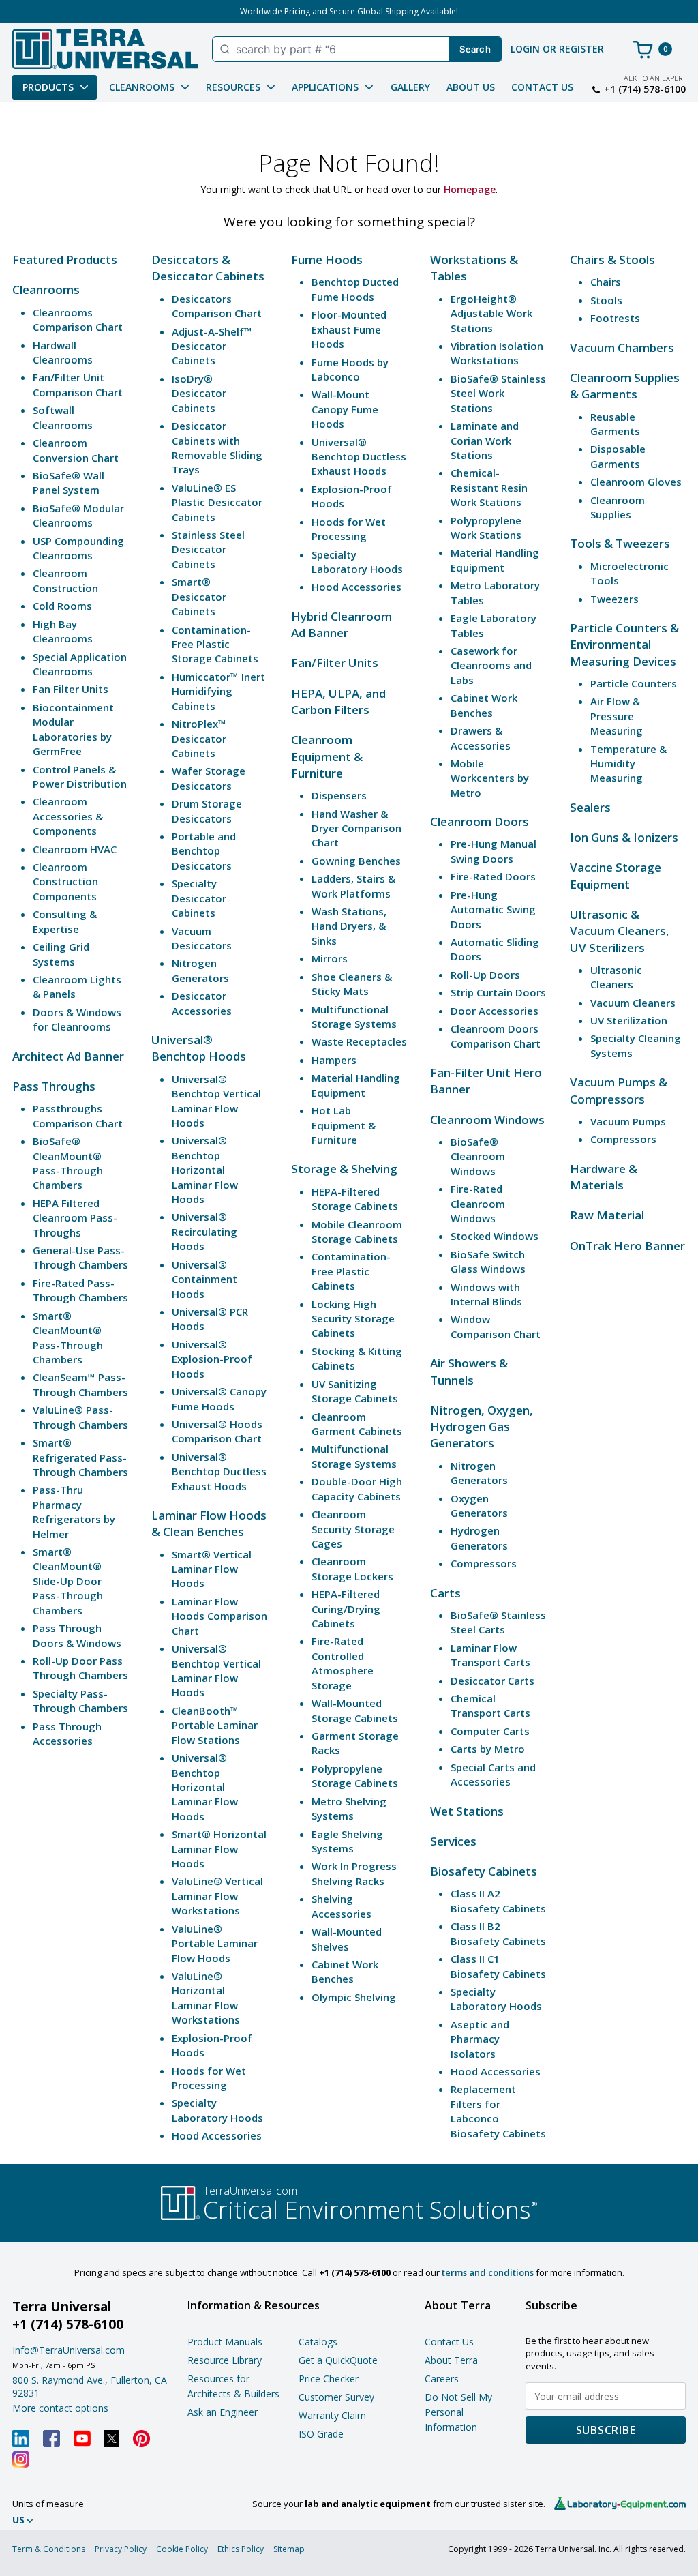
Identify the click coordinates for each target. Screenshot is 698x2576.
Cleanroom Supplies (618, 507)
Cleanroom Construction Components (65, 882)
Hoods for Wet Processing (209, 2078)
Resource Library (225, 2360)
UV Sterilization (629, 1020)
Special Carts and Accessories (493, 1774)
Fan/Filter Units (335, 663)
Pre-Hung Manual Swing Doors (494, 851)
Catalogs (318, 2342)
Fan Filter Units (71, 689)
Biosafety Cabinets (484, 1871)
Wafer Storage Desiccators (209, 778)
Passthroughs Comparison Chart (78, 1115)
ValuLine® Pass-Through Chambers (80, 1417)
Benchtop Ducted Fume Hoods (355, 289)
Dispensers (339, 795)
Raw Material (607, 1215)
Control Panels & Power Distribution (80, 776)
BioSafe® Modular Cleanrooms (78, 515)
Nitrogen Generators (200, 970)
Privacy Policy (121, 2549)
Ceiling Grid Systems (61, 954)
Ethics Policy (241, 2549)
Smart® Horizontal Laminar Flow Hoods (219, 1849)
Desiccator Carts (492, 1681)
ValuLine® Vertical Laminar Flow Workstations (217, 1896)
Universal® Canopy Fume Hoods (219, 1398)
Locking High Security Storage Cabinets (353, 1319)
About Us (471, 87)
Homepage (470, 189)
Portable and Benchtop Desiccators (204, 851)
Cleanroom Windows (487, 1120)
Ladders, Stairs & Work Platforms (353, 886)
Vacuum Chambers (622, 347)
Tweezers (614, 599)
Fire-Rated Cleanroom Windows (478, 1203)
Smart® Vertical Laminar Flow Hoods (212, 1569)
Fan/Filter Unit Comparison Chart (78, 384)
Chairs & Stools (612, 260)
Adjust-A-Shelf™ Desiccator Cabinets (212, 346)
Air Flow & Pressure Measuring (617, 716)
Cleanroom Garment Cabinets (357, 1424)
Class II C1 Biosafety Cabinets (498, 1966)
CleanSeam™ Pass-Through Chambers (80, 1384)
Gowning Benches (356, 861)
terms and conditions (488, 2272)
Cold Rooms (62, 606)
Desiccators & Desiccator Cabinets (208, 268)
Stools (606, 300)
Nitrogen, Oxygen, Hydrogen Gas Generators (482, 1427)
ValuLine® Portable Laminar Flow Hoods (215, 1943)
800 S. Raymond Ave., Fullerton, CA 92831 (90, 2386)
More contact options (60, 2408)
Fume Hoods (327, 260)
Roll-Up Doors (485, 975)
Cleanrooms (46, 290)
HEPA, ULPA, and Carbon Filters (338, 701)
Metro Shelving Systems (349, 1808)
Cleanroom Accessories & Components (68, 816)
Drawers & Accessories (481, 738)
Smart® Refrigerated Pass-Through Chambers (80, 1457)
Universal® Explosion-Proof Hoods (212, 1359)
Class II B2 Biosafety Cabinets (498, 1933)
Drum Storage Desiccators (207, 811)
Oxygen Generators (479, 1506)
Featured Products (65, 260)
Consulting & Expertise (65, 921)
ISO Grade (321, 2434)
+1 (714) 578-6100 (645, 89)
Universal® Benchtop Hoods (199, 1048)
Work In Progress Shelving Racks (354, 1873)
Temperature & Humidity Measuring (628, 764)
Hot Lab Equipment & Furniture (344, 1125)
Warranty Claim (332, 2415)
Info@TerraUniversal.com (69, 2350)
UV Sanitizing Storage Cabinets (355, 1391)
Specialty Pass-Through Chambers (80, 1701)
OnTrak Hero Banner (627, 1246)
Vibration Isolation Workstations (497, 353)
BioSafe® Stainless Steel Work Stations (498, 393)
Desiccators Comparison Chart (217, 306)
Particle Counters (634, 683)
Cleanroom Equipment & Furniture (327, 756)
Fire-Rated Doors (493, 876)
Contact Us (542, 87)
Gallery (410, 87)
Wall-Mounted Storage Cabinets (355, 1710)
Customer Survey (336, 2397)
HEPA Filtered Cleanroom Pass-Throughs (75, 1218)
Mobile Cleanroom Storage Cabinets (357, 1231)
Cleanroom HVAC (75, 849)
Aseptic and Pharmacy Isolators (480, 2039)
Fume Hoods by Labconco (350, 369)
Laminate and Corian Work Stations (485, 440)
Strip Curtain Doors (498, 992)
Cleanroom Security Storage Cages (353, 1529)
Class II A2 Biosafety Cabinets (498, 1900)
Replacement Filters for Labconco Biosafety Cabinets (498, 2111)
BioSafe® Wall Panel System (69, 483)
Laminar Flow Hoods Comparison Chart (219, 1616)
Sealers (590, 807)
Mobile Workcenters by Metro (490, 778)
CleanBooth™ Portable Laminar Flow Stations (215, 1725)
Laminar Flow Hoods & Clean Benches (209, 1523)
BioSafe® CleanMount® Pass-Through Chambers (68, 1163)
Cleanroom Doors (480, 821)
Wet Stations (467, 1811)
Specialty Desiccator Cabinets (199, 898)
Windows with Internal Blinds (486, 1294)
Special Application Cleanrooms (80, 664)
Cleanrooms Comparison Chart (78, 320)
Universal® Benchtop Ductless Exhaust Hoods (219, 1471)
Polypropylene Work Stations (486, 528)
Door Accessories (495, 1011)
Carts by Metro (488, 1749)
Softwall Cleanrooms (63, 417)
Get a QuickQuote (338, 2360)
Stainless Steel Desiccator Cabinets (208, 549)
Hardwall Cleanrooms (63, 352)
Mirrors (330, 958)
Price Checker (329, 2379)
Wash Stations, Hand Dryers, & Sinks (349, 926)
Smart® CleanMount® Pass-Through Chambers (68, 1337)
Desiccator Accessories (202, 1003)
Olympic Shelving (354, 1997)
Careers (442, 2379)
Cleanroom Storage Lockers (352, 1568)
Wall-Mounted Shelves (347, 1939)
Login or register (557, 49)
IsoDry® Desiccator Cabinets (199, 393)
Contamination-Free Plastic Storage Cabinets (215, 644)
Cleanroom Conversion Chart (76, 450)
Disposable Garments (618, 456)
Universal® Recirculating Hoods (204, 1231)
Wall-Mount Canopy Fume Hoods (345, 409)
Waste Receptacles (359, 1041)
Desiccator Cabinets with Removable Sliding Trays (217, 447)
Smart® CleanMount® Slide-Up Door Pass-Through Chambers (68, 1581)
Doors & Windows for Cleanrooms (77, 1019)
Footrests (615, 318)
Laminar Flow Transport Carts (490, 1655)
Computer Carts (490, 1731)
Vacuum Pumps (628, 1121)
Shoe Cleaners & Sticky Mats (352, 984)
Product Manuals (225, 2342)
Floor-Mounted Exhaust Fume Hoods (349, 329)
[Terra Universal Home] (105, 49)
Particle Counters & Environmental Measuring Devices (624, 645)
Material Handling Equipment (356, 1085)
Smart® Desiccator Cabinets (199, 596)
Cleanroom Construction (65, 580)
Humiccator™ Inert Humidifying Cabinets (218, 691)
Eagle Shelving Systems (347, 1841)
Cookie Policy (182, 2549)
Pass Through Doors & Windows (77, 1635)
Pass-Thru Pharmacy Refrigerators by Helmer (74, 1511)
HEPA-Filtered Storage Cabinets (355, 1199)
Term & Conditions (49, 2549)
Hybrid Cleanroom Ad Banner (342, 624)
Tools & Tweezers (620, 543)
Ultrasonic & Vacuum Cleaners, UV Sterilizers (620, 931)
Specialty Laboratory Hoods (217, 2110)
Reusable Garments (615, 424)
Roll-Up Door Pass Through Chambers (80, 1668)
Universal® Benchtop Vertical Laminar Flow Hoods (216, 1101)
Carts (445, 1593)
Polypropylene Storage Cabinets (355, 1776)
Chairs (606, 282)
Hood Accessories (217, 2135)
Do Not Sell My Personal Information (458, 2412)
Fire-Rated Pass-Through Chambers (80, 1290)
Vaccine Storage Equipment (616, 875)
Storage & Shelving (344, 1169)
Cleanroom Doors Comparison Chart (496, 1036)
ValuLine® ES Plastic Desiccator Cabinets (217, 502)
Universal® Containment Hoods (204, 1279)
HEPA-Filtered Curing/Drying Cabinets (346, 1609)
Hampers (334, 1060)
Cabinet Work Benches (345, 1971)
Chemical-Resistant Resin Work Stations (489, 487)
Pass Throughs (54, 1086)
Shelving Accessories (342, 1906)
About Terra (451, 2360)
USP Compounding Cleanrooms (78, 548)
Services (453, 1841)
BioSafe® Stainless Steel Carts (498, 1622)
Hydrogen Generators (479, 1538)
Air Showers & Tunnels (469, 1371)
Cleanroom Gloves (636, 482)
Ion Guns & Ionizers (624, 837)
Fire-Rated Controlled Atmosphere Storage (343, 1663)
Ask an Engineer (223, 2412)
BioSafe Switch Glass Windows (488, 1261)
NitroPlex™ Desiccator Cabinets (199, 738)
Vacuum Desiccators (202, 938)
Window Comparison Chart (496, 1326)
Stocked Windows (495, 1236)
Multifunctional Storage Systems (354, 1017)
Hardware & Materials (604, 1177)
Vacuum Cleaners (633, 1003)
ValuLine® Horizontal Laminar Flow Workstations (206, 1998)
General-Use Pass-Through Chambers (80, 1257)
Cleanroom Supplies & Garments (625, 386)
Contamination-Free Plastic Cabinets (351, 1271)
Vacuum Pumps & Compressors (619, 1090)
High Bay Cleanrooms (63, 631)
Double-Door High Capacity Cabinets (357, 1489)
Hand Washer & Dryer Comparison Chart (356, 828)
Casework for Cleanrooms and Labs (491, 665)
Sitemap (289, 2549)
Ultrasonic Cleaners (616, 977)
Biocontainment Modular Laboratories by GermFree (73, 729)
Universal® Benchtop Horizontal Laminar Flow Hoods (205, 1170)
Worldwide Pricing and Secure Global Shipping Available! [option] (349, 11)
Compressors (484, 1563)
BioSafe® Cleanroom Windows (478, 1156)
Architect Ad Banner (68, 1056)
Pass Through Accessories (67, 1733)
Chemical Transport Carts (490, 1705)
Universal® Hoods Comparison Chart (217, 1431)
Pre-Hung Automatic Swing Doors (493, 909)
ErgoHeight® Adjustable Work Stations (491, 313)
